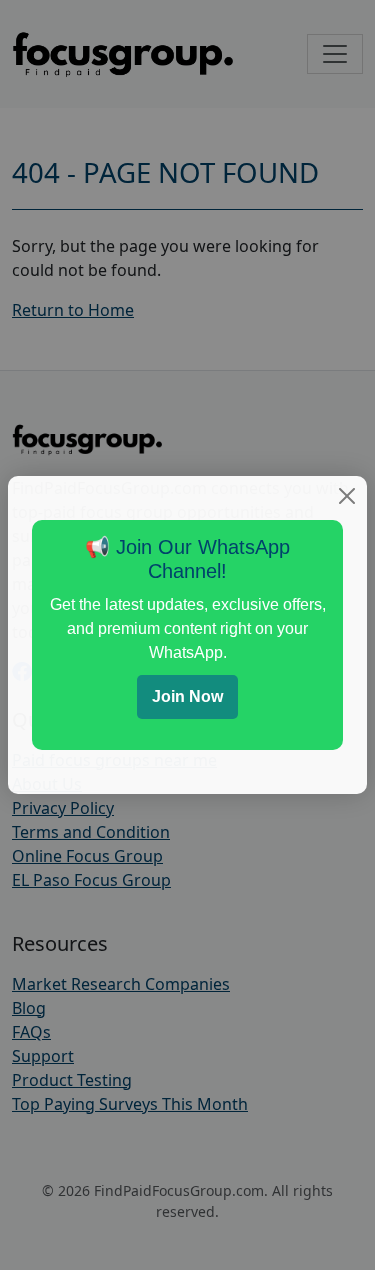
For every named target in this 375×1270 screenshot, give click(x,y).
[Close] (347, 496)
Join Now (187, 696)
